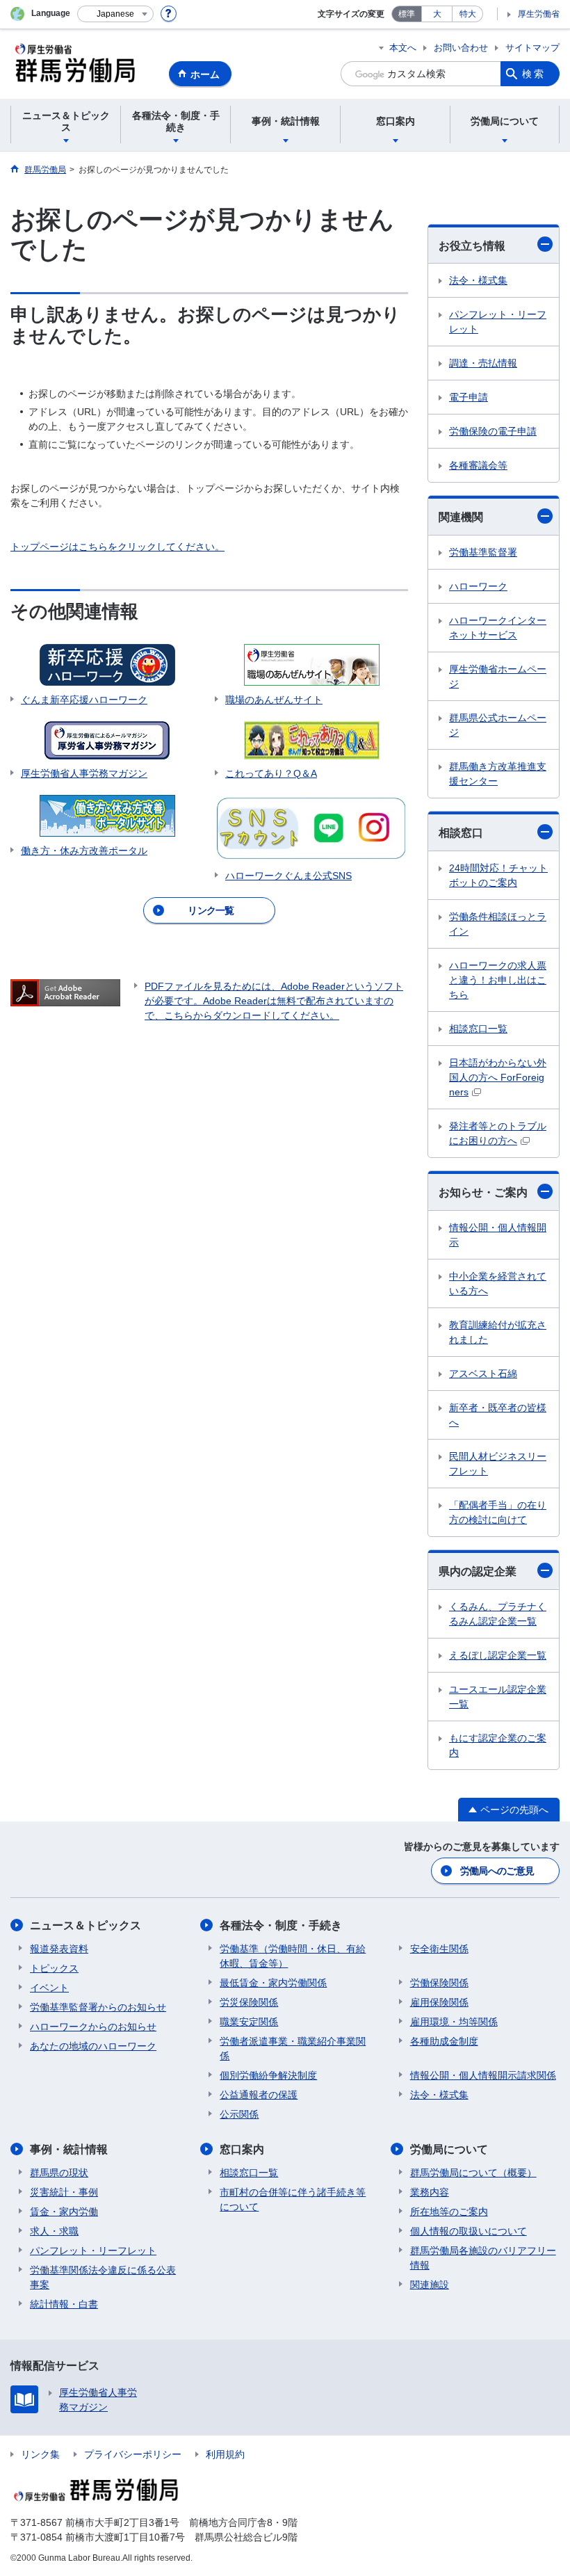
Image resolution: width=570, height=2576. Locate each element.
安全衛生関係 (439, 1949)
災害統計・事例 (64, 2192)
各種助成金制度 (444, 2041)
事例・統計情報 (69, 2149)
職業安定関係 (249, 2022)
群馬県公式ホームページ (498, 725)
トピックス (54, 1968)
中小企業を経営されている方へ (498, 1283)
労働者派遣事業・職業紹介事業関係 (293, 2048)
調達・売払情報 (483, 363)
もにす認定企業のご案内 (498, 1745)
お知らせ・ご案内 (483, 1192)
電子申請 (469, 397)
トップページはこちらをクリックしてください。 (117, 547)
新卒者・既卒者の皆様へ (498, 1415)
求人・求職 (54, 2231)
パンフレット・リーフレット (498, 322)
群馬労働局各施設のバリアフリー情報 (483, 2258)
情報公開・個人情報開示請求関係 (483, 2075)
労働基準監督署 (483, 552)
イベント (49, 1988)
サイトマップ (532, 48)
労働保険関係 (439, 1983)
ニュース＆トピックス (85, 1925)
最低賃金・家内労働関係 (273, 1983)
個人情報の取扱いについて (469, 2231)
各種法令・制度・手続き (281, 1925)
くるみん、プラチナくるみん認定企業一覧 (498, 1614)
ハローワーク (478, 586)
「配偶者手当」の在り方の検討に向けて (498, 1512)
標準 (407, 14)
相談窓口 (461, 833)
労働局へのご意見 (497, 1871)
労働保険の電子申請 (493, 431)
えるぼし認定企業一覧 (498, 1655)
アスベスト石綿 (483, 1374)
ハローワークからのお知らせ (93, 2027)
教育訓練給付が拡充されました (498, 1332)
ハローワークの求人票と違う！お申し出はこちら (498, 980)
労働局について (449, 2149)
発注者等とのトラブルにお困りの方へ (498, 1133)
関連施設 (430, 2285)
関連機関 (461, 517)
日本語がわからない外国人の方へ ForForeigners (498, 1077)
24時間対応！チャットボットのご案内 (498, 875)
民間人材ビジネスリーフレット (498, 1464)
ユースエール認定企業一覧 (498, 1697)
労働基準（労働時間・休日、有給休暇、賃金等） (293, 1956)
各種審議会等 (478, 465)
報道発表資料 (59, 1949)
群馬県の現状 (59, 2173)
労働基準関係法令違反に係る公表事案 (103, 2277)
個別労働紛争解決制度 (268, 2075)
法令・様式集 (478, 280)
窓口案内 (242, 2149)
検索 (534, 74)
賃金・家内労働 (64, 2212)
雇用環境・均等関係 (454, 2022)
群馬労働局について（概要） (473, 2173)
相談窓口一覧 (478, 1029)
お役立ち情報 (472, 246)
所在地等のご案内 (449, 2212)
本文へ (403, 48)
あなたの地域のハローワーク (93, 2046)
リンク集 (40, 2454)
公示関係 (239, 2114)
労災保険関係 (249, 2002)
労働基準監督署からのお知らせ (98, 2007)
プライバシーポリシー (133, 2454)
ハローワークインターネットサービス (498, 628)
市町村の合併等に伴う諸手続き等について (293, 2199)
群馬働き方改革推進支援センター (498, 774)
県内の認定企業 (478, 1571)
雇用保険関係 (439, 2002)
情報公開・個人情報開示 (498, 1235)
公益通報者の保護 (259, 2095)
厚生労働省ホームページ (498, 676)
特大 (468, 14)
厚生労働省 (539, 14)
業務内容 (430, 2192)
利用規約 (225, 2454)
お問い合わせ (461, 48)
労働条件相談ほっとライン (498, 924)
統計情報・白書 (64, 2304)
